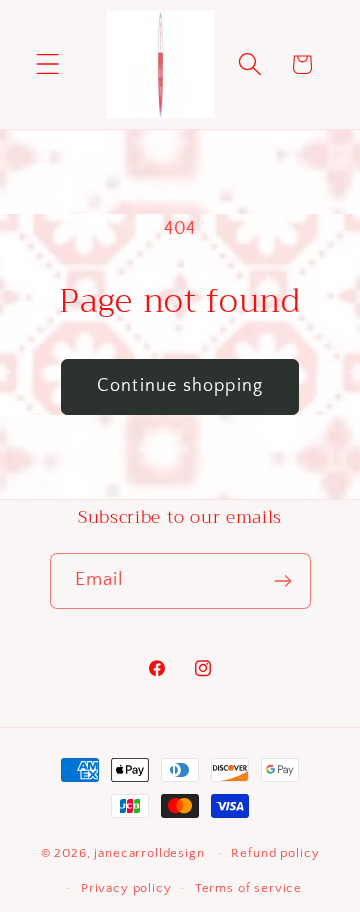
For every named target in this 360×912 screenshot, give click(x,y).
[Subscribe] (283, 581)
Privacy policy (126, 888)
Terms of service (248, 888)
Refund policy (275, 853)
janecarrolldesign (149, 853)
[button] (48, 64)
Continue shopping (180, 386)
